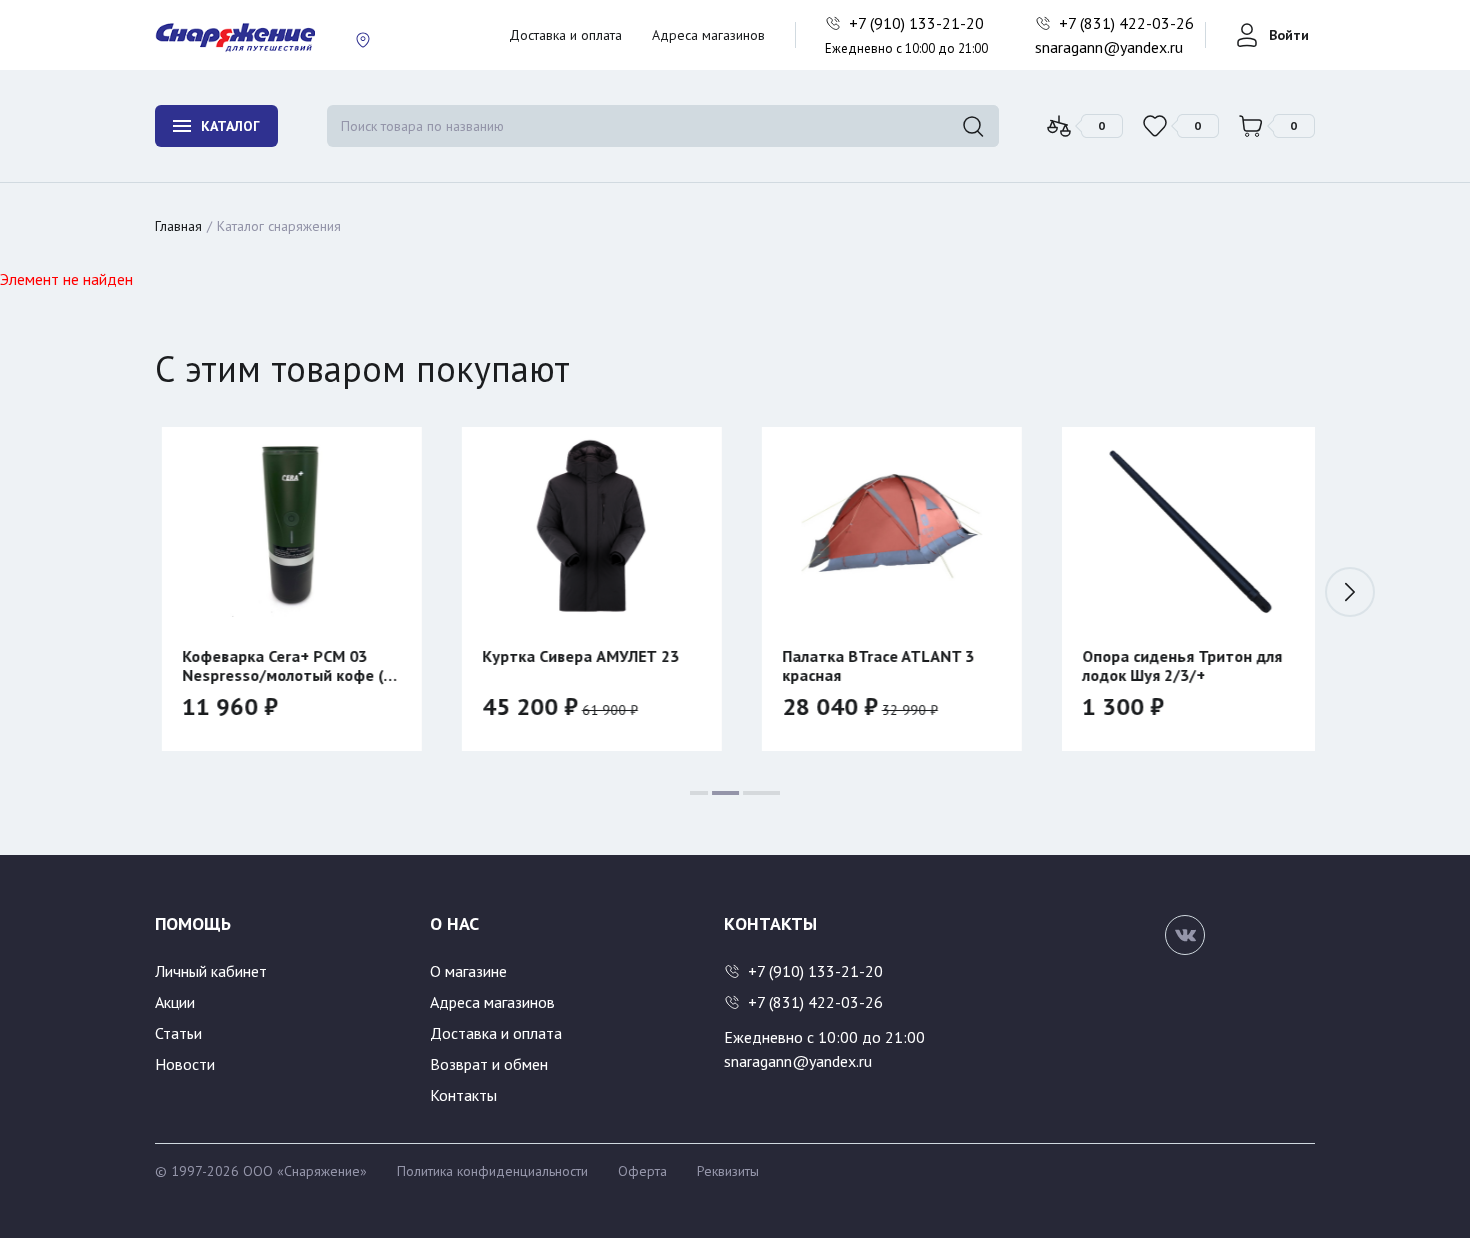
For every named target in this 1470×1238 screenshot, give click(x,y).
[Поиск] (973, 126)
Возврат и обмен (489, 1064)
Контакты (463, 1095)
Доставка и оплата (565, 35)
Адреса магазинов (708, 35)
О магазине (468, 971)
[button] (1350, 592)
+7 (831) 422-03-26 (1128, 23)
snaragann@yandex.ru (1109, 47)
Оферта (642, 1171)
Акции (175, 1002)
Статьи (178, 1033)
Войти (1289, 35)
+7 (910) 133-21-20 (918, 23)
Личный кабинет (211, 971)
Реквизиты (728, 1171)
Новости (185, 1064)
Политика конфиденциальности (492, 1171)
